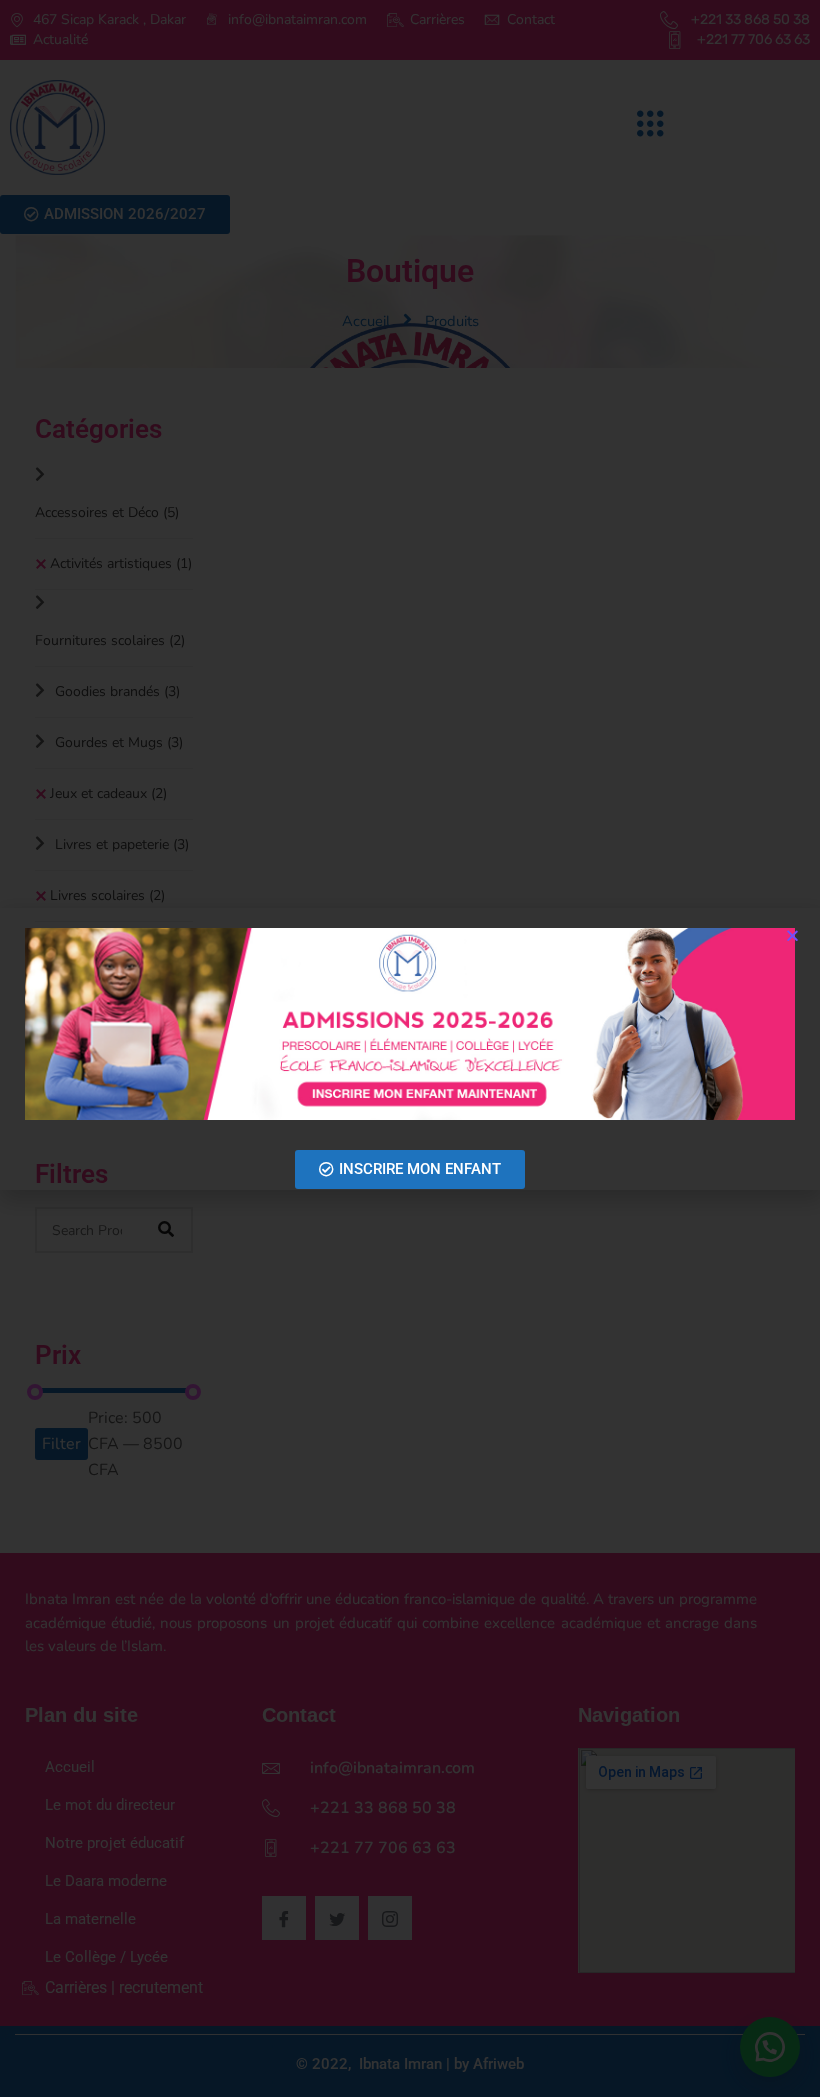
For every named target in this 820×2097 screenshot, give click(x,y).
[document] (410, 1048)
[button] (792, 935)
